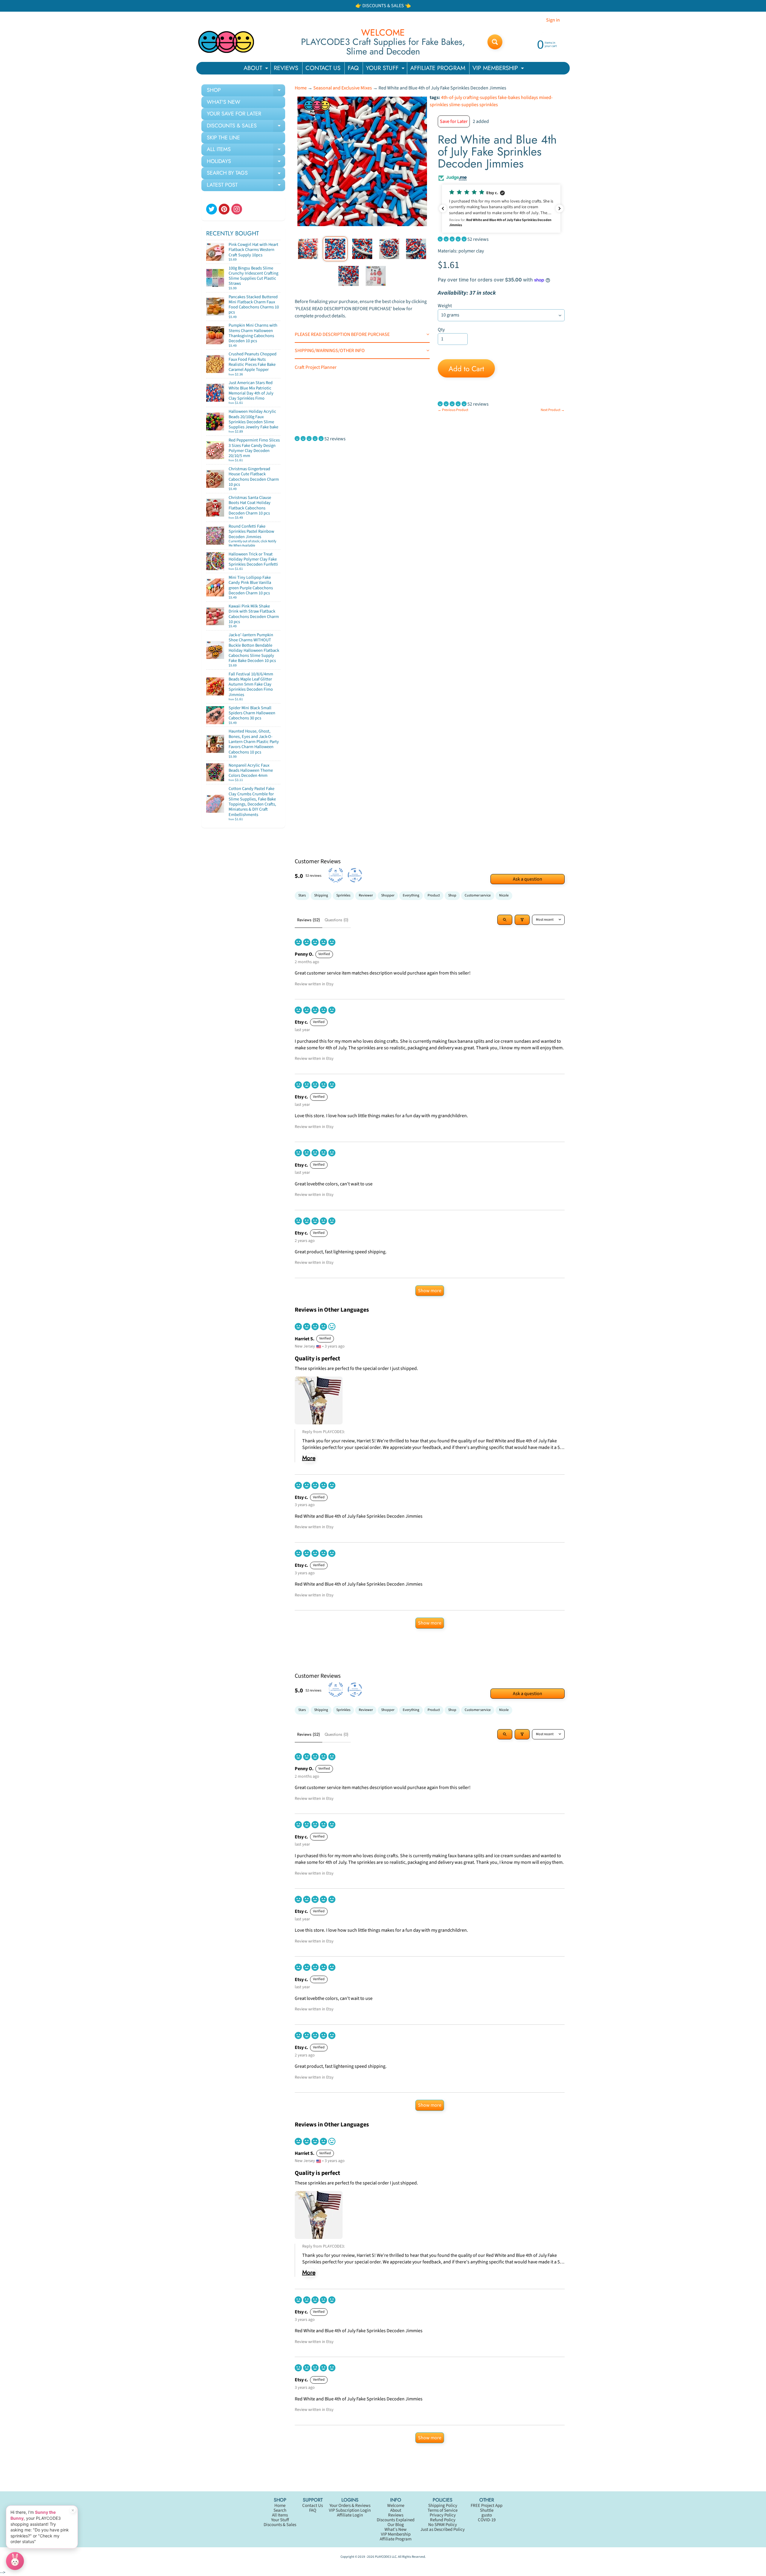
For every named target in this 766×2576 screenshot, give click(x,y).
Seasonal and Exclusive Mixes (343, 88)
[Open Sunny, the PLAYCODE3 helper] (15, 2561)
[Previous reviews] (443, 208)
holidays (529, 98)
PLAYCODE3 (383, 2557)
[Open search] (505, 920)
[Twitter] (212, 209)
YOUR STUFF (386, 69)
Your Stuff (280, 2520)
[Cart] (274, 257)
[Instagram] (237, 209)
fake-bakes (509, 98)
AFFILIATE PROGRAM (438, 68)
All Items (280, 2515)
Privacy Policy (443, 2515)
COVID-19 (487, 2520)
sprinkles (489, 105)
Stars (302, 895)
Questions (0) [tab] (336, 920)
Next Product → (553, 410)
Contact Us (313, 2506)
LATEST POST (246, 186)
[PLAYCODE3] (226, 42)
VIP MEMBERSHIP (499, 69)
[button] (501, 209)
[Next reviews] (560, 208)
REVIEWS (286, 68)
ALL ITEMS (246, 150)
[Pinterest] (224, 209)
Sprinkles (343, 895)
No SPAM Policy (443, 2525)
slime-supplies (464, 105)
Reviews (396, 2515)
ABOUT (257, 69)
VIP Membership (396, 2534)
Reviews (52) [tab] (308, 920)
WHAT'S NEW (224, 102)
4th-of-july (452, 98)
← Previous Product (453, 410)
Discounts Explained (396, 2520)
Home (301, 88)
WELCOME (383, 33)
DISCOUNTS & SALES (246, 127)
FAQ (353, 68)
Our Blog (396, 2525)
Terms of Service (443, 2510)
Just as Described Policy (443, 2529)
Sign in (553, 20)
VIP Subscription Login (350, 2510)
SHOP (246, 91)
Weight (445, 306)
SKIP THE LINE (223, 138)
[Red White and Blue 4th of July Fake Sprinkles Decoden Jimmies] (308, 249)
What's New (396, 2529)
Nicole (504, 895)
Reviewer (366, 895)
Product (434, 895)
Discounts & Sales (280, 2525)
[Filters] (522, 920)
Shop (452, 895)
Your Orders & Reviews (350, 2506)
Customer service (478, 895)
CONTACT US (323, 68)
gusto (487, 2515)
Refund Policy (443, 2520)
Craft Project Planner (316, 367)
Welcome (396, 2506)
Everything (411, 895)
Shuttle (487, 2510)
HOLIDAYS (246, 162)
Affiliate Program (396, 2539)
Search (280, 2510)
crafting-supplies (480, 98)
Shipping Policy (443, 2506)
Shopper (388, 895)
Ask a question (528, 879)
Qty (441, 330)
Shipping (321, 895)
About (396, 2510)
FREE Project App (487, 2506)
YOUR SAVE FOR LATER (234, 114)
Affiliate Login (350, 2515)
